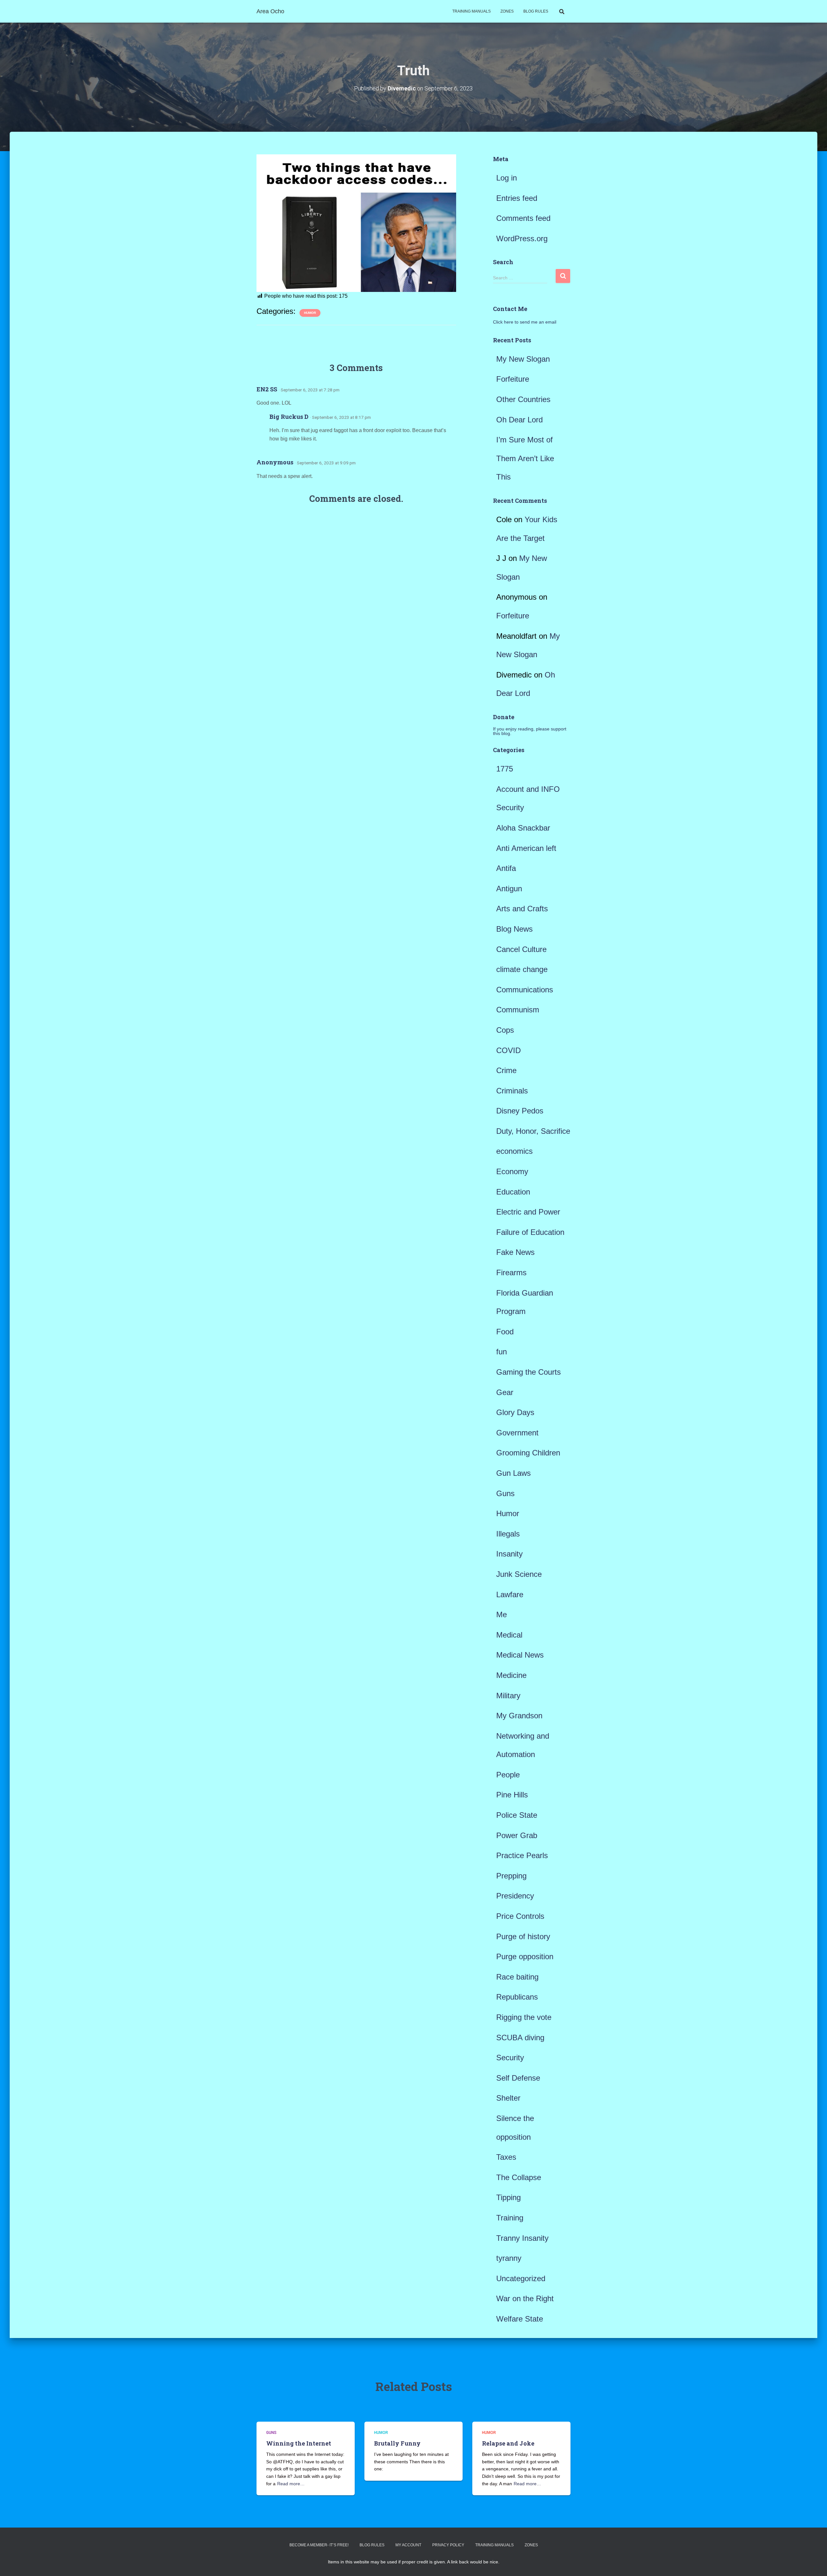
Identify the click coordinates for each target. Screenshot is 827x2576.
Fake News (515, 1252)
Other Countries (523, 399)
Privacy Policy (448, 2545)
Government (517, 1433)
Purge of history (523, 1936)
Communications (525, 990)
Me (502, 1614)
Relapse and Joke (508, 2443)
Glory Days (515, 1412)
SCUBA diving (520, 2038)
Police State (517, 1815)
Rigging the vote (524, 2017)
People (508, 1775)
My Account (408, 2545)
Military (508, 1696)
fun (502, 1352)
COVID (508, 1050)
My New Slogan (523, 359)
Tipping (508, 2197)
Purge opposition (525, 1956)
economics (514, 1151)
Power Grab (517, 1835)
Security (510, 2058)
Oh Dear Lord (519, 420)
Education (513, 1192)
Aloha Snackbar (523, 828)
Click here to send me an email (525, 322)
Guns (505, 1493)
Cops (505, 1030)
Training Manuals (471, 11)
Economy (512, 1171)
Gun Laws (513, 1473)
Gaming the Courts (529, 1372)
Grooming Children (528, 1453)
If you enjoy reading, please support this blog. (530, 731)
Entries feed (517, 198)
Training (510, 2218)
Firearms (511, 1272)
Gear (505, 1392)
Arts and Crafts (522, 909)
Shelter (508, 2098)
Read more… (291, 2484)
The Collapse (519, 2177)
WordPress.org (522, 238)
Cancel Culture (521, 949)
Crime (506, 1070)
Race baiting (517, 1977)
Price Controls (520, 1916)
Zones (507, 11)
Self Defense (518, 2078)
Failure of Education (530, 1232)
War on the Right (525, 2298)
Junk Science (519, 1574)
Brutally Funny (397, 2443)
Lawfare (510, 1594)
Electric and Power (528, 1212)
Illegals (508, 1534)
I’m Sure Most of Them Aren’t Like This (525, 458)
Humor (310, 313)
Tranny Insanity (522, 2238)
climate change (522, 969)
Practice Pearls (522, 1855)
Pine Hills (512, 1795)
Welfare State (520, 2319)
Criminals (512, 1091)
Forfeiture (513, 379)
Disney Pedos (520, 1111)
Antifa (506, 868)
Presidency (515, 1896)
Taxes (506, 2157)
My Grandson (519, 1716)
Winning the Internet (299, 2443)
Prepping (511, 1876)
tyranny (509, 2258)
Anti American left (526, 848)
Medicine (511, 1675)
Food (505, 1332)
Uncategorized (521, 2278)
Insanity (509, 1554)
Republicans (517, 1997)
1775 (505, 769)
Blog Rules (536, 11)
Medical (509, 1635)
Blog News (514, 929)
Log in (507, 178)
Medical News (520, 1655)
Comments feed (523, 218)
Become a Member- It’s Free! (319, 2545)
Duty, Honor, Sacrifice (533, 1131)
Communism (518, 1010)
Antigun (509, 889)
